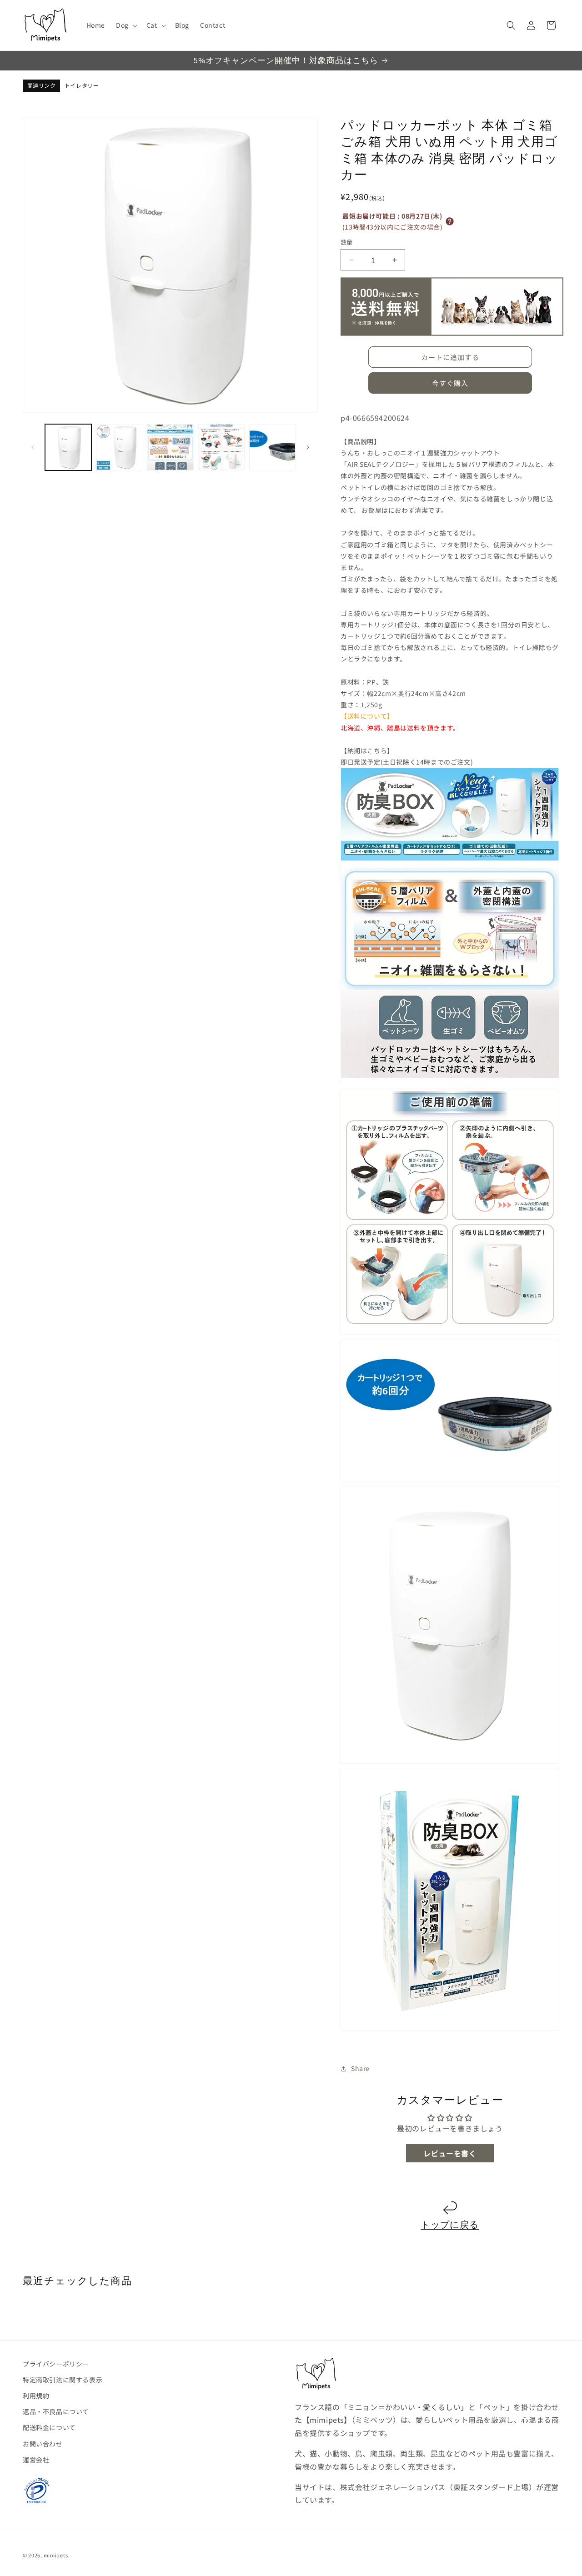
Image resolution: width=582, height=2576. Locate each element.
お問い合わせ (43, 2444)
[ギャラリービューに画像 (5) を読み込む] (272, 447)
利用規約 (36, 2396)
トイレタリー (82, 86)
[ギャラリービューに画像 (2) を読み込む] (119, 447)
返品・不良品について (56, 2412)
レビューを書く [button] (450, 2153)
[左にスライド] (33, 447)
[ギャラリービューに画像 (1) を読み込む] (68, 447)
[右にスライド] (308, 447)
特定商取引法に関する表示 (63, 2380)
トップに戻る (450, 2225)
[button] (126, 25)
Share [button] (360, 2068)
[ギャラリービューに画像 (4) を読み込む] (221, 447)
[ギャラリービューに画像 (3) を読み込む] (170, 447)
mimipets (56, 2555)
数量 (347, 242)
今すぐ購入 (450, 383)
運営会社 (36, 2460)
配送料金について (49, 2428)
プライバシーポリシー (56, 2364)
